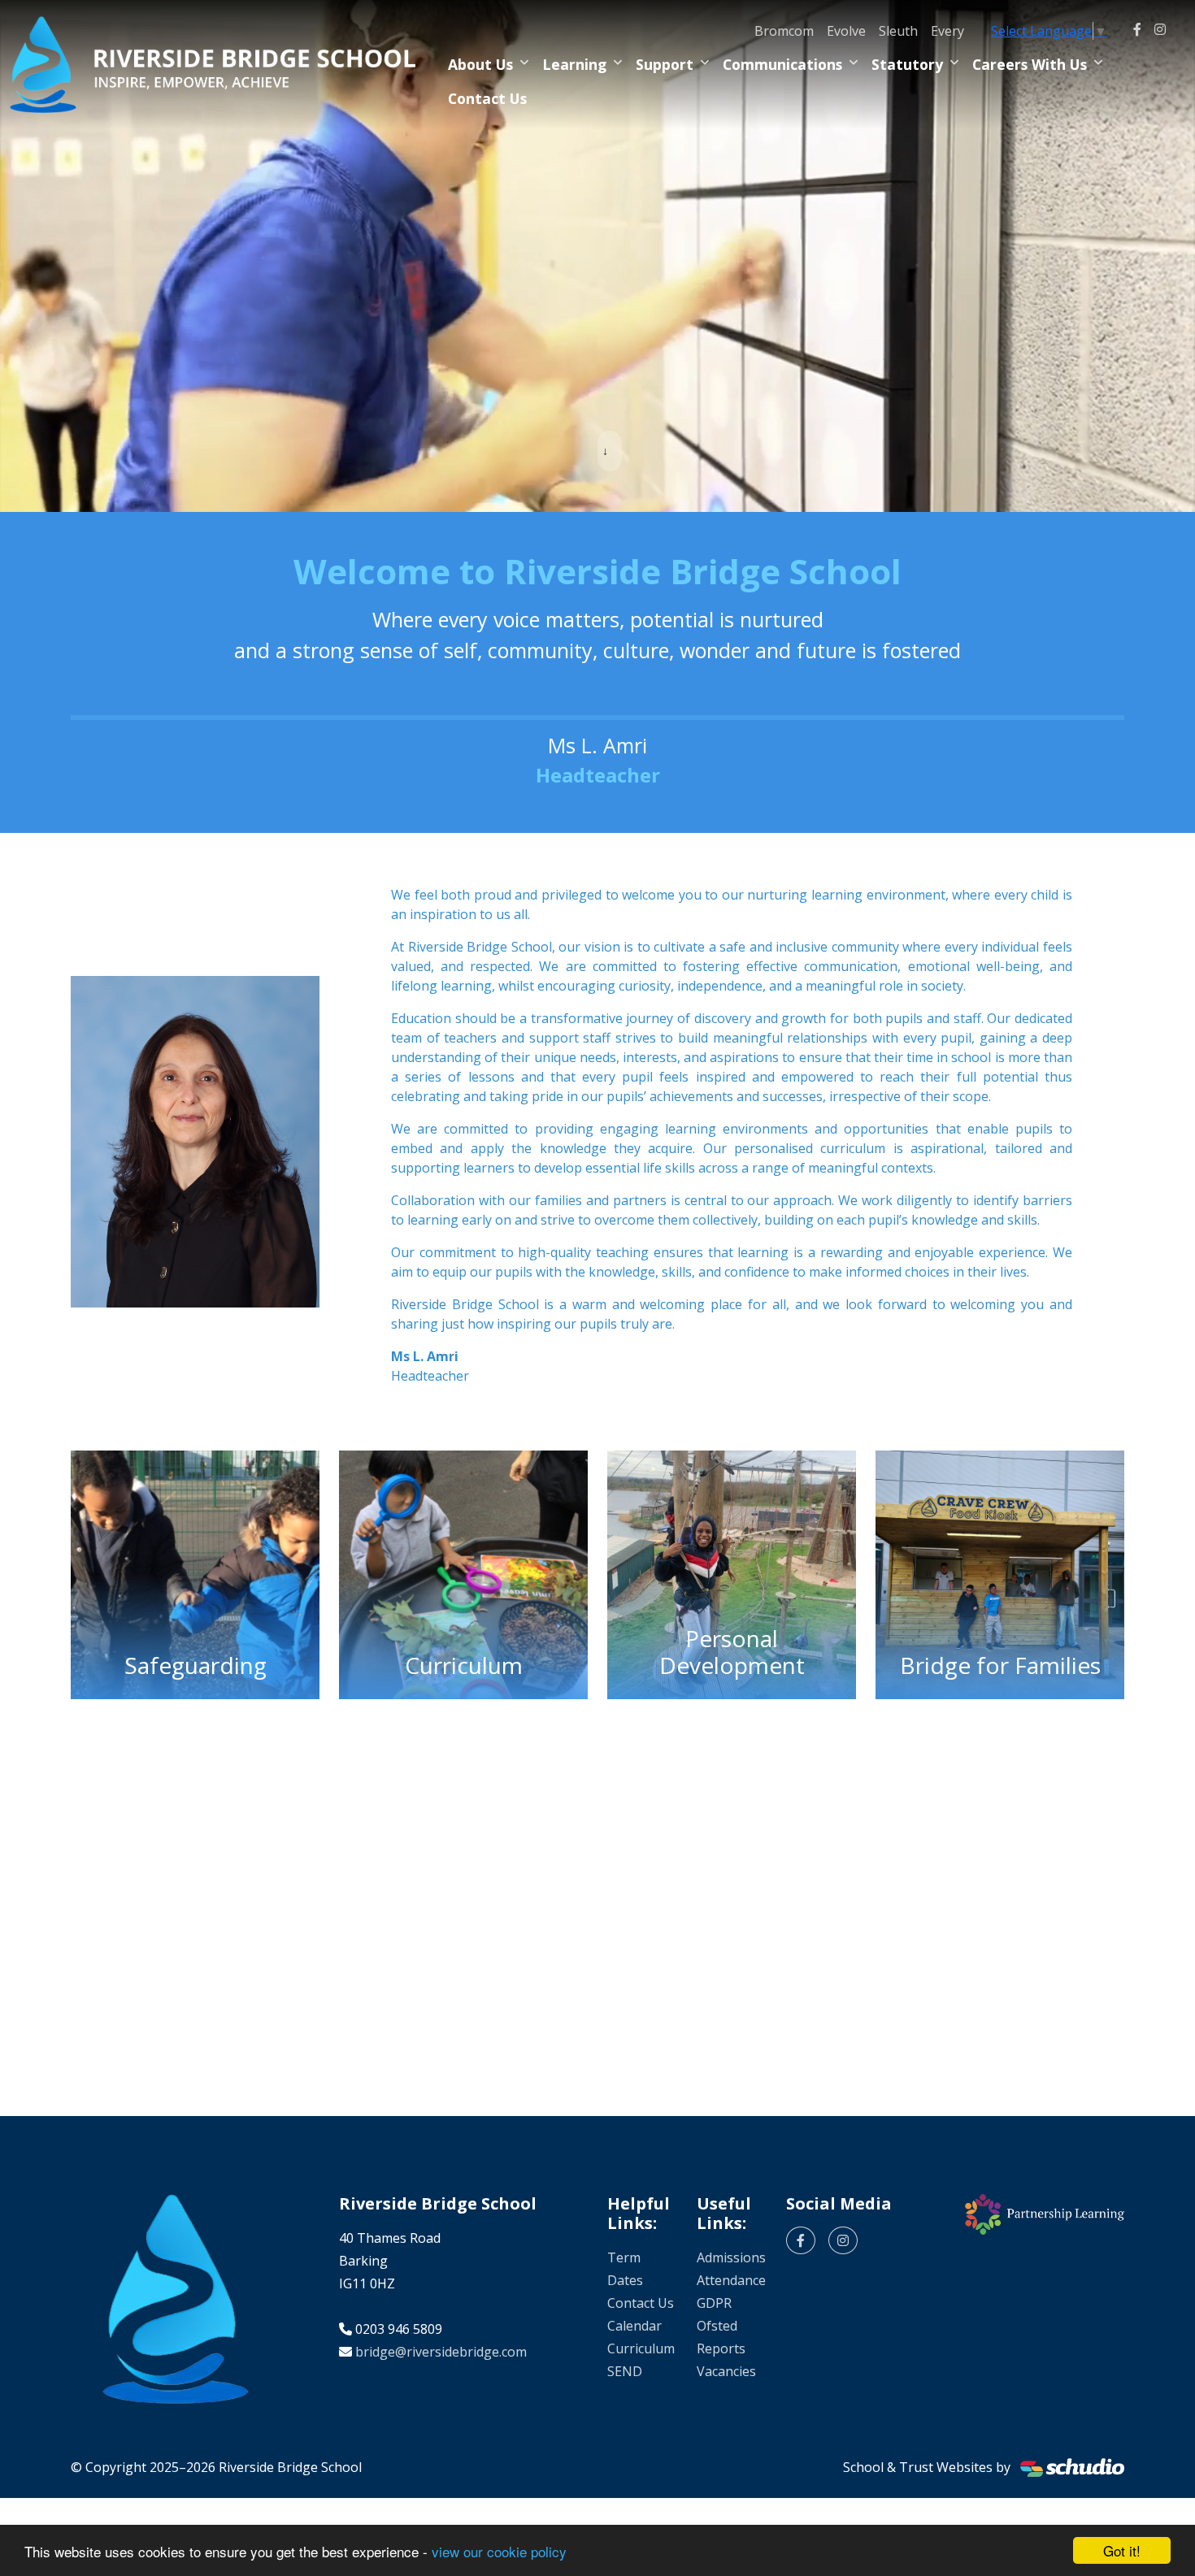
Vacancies (726, 2371)
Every (947, 31)
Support (665, 64)
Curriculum (641, 2348)
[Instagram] (1160, 29)
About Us (480, 64)
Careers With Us (1030, 64)
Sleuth (898, 31)
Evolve (846, 31)
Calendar (634, 2326)
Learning (574, 64)
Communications (782, 64)
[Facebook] (1137, 29)
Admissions (731, 2257)
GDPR (714, 2303)
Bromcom (784, 31)
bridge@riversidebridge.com (441, 2352)
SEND (625, 2371)
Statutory (907, 64)
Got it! (1122, 2550)
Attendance (731, 2280)
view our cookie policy (499, 2551)
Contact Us (487, 98)
